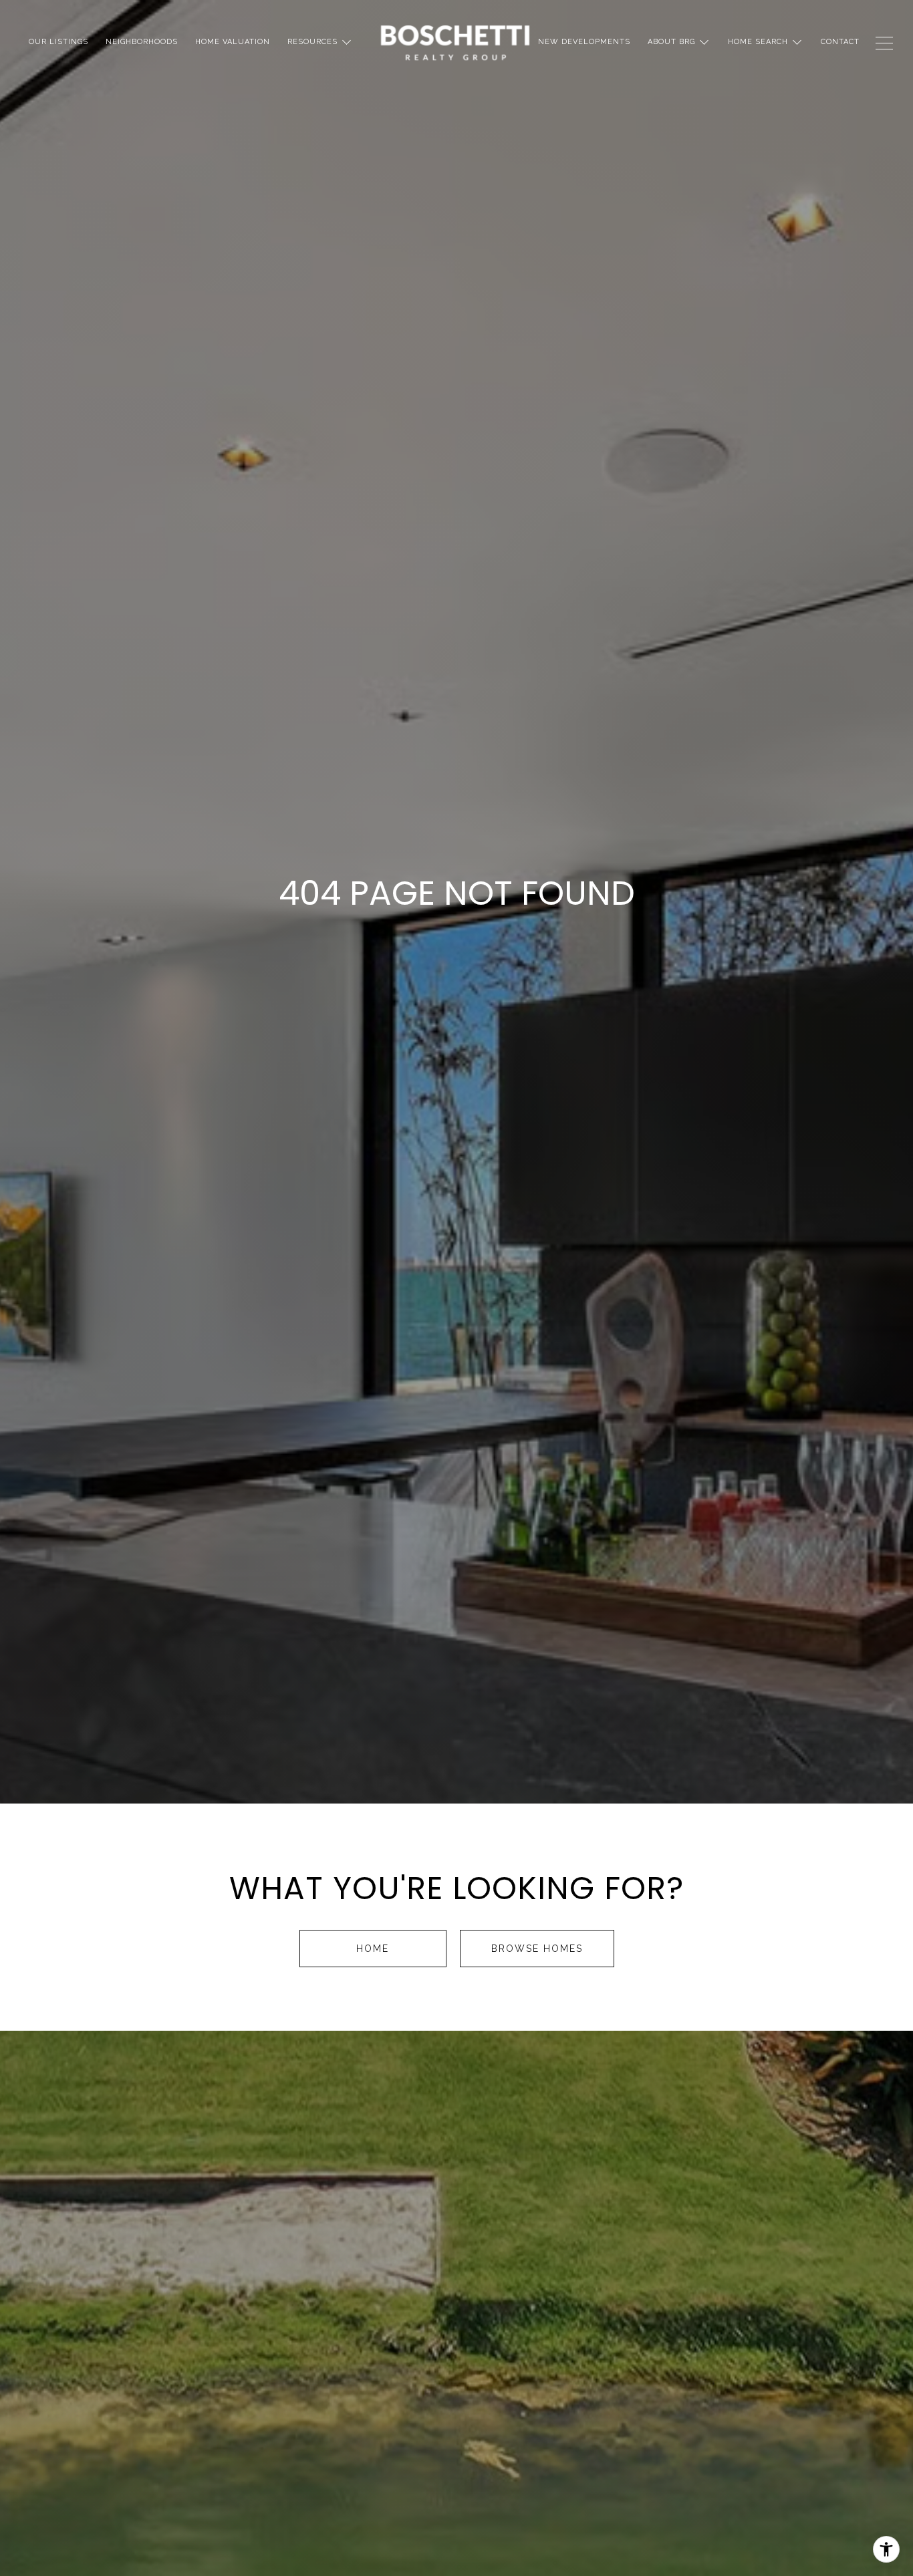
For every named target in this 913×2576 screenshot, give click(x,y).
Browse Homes (537, 1949)
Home (373, 1949)
